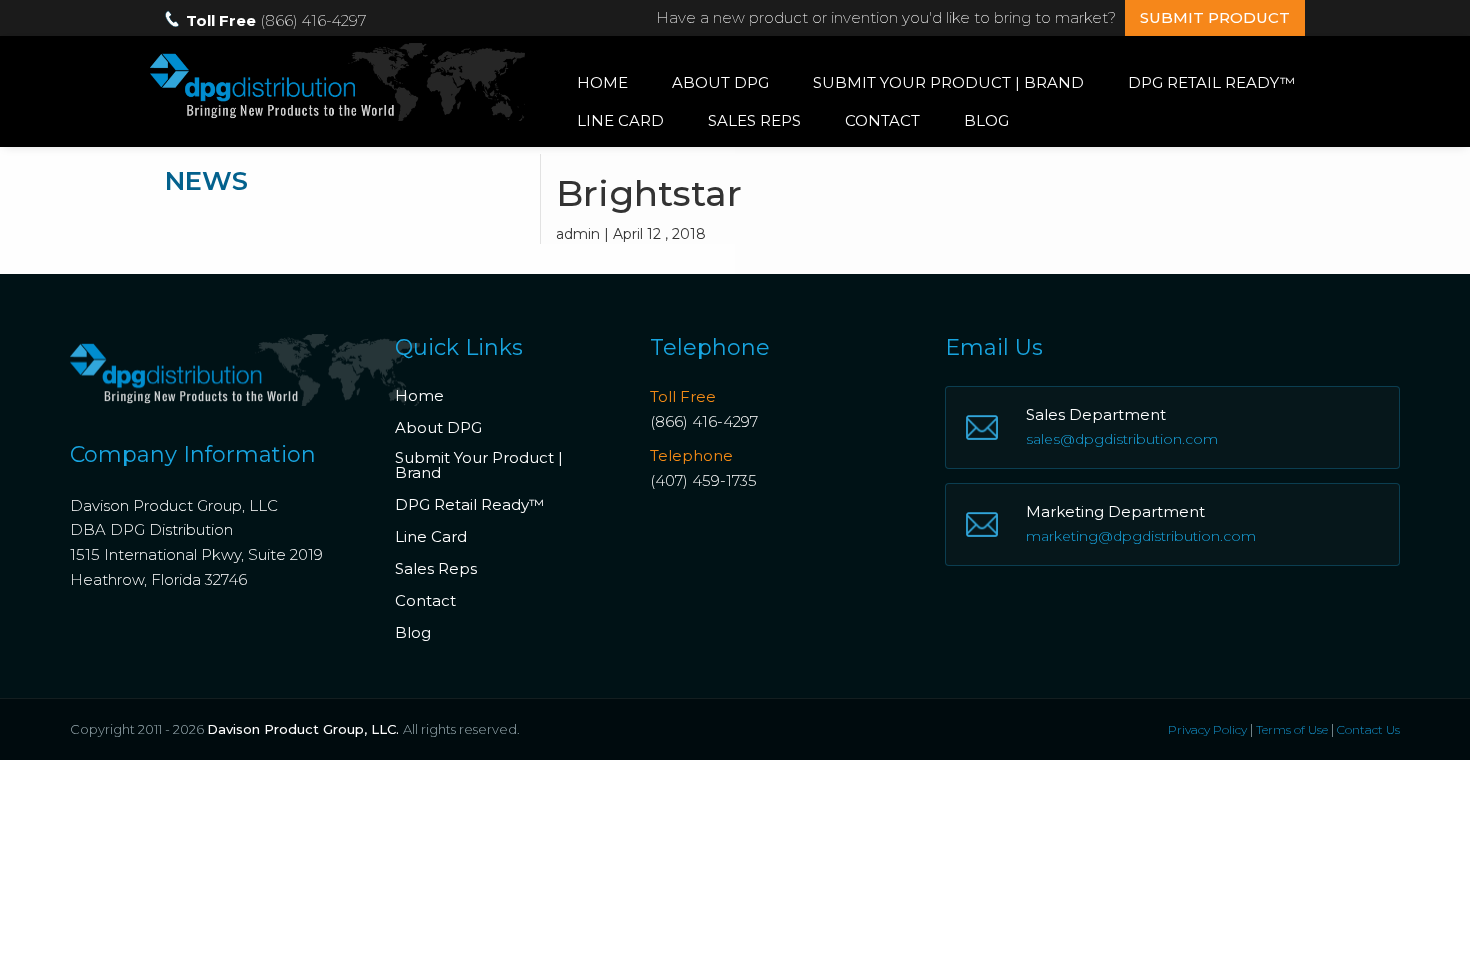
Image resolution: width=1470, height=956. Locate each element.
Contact (882, 120)
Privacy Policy (1207, 729)
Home (602, 82)
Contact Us (1368, 729)
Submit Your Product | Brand (948, 82)
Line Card (620, 120)
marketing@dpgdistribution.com (1141, 536)
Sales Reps (754, 120)
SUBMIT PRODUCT (1215, 17)
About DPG (720, 82)
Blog (986, 120)
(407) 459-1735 (703, 480)
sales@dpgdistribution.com (1122, 439)
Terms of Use (1292, 729)
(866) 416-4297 (704, 421)
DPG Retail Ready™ (1211, 82)
